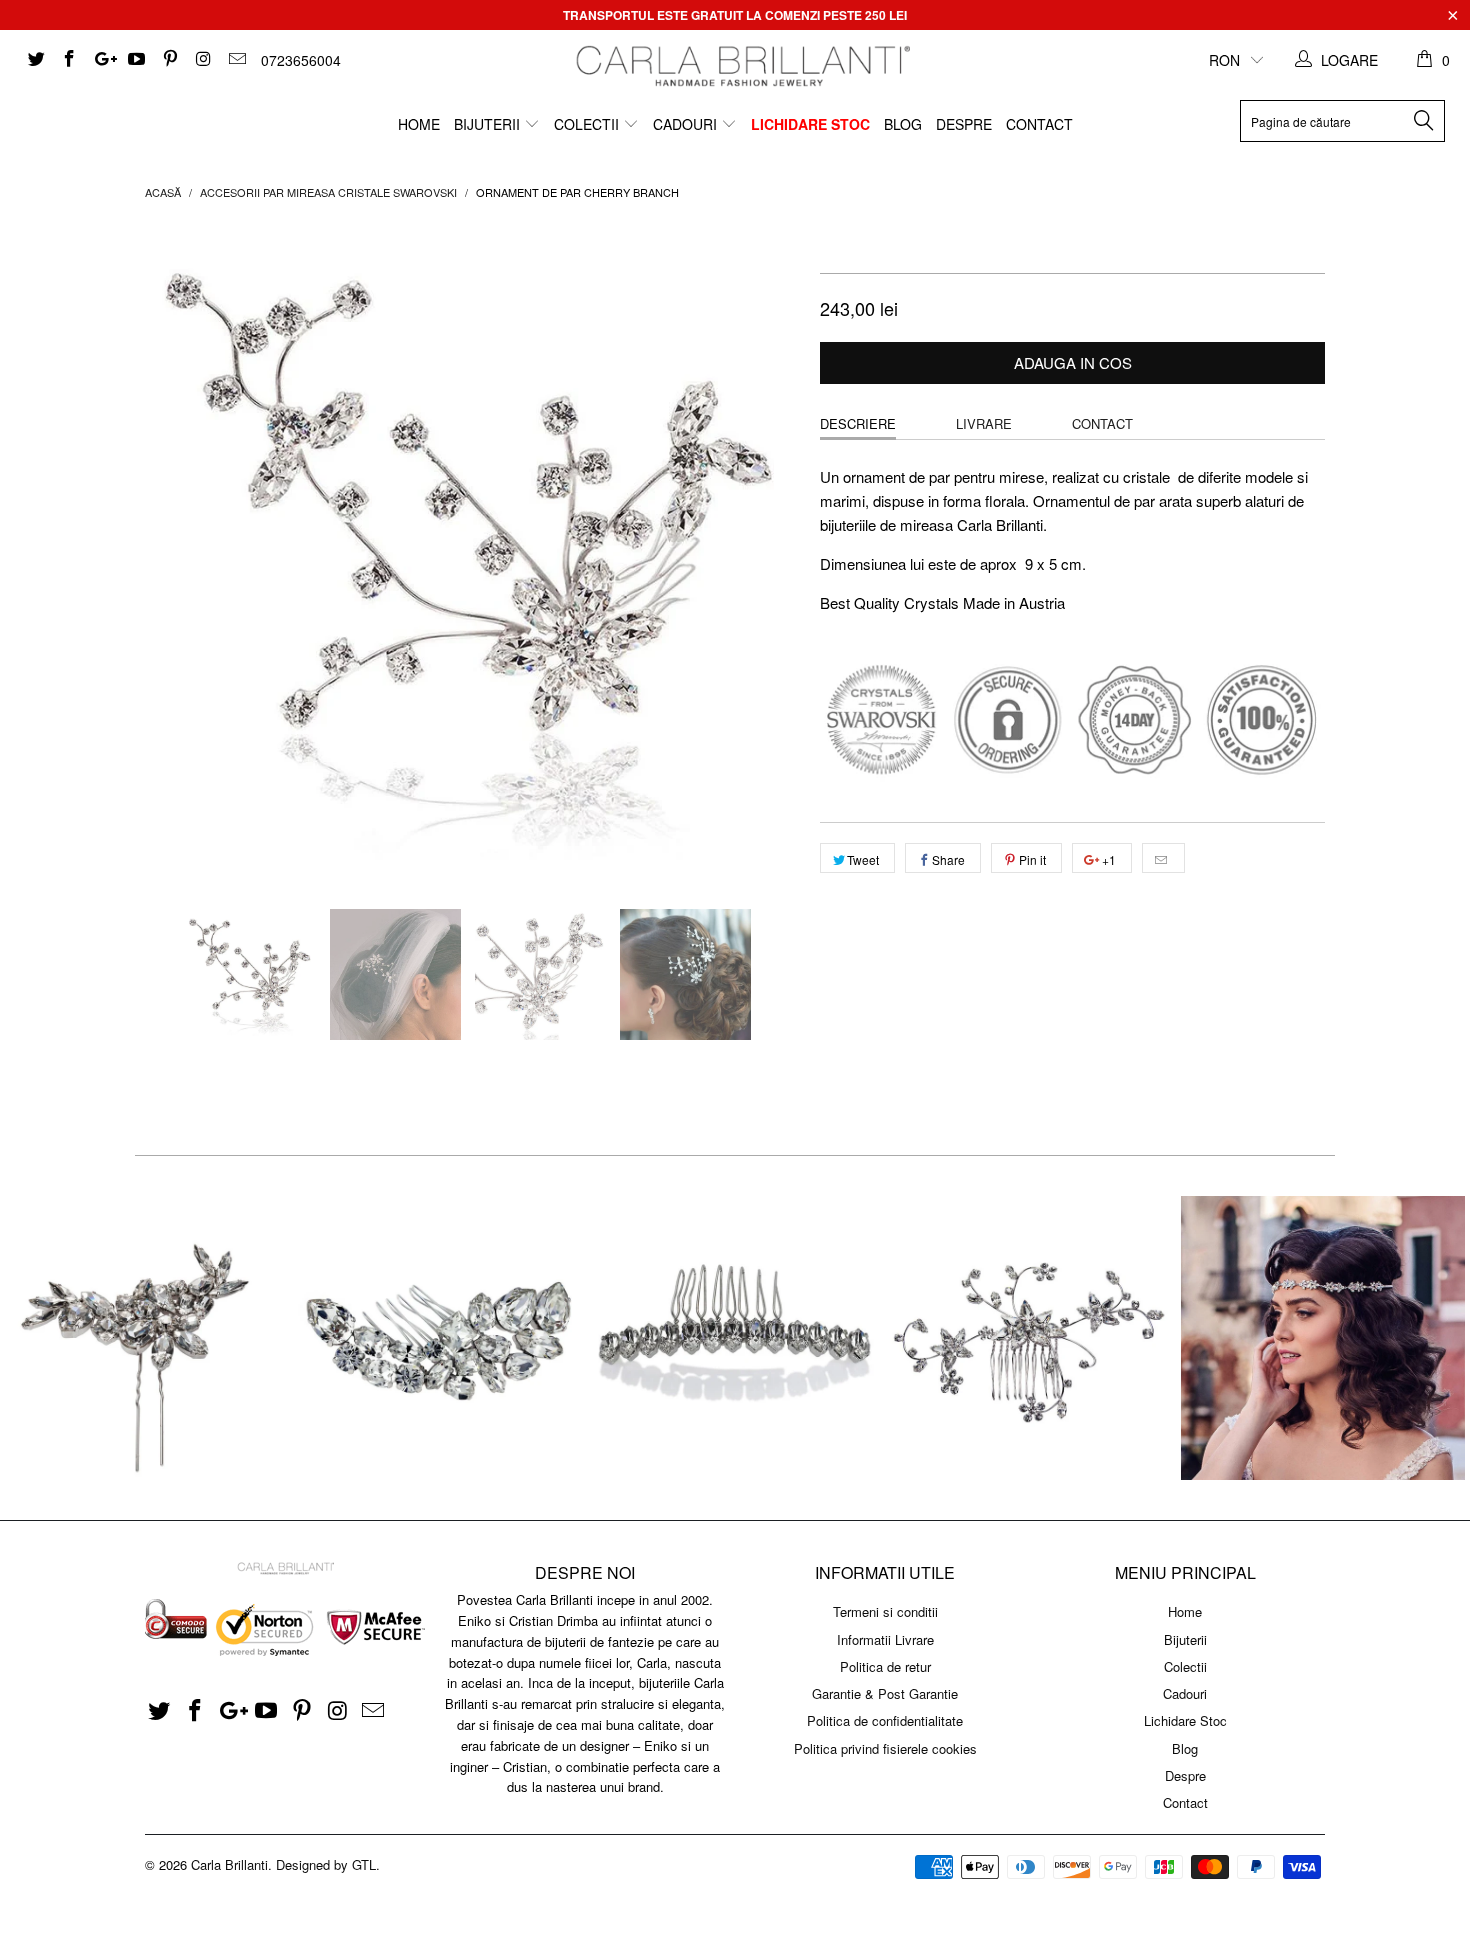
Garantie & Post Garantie (885, 1693)
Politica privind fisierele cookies (885, 1748)
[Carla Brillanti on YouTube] (136, 60)
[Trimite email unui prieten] (1163, 858)
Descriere (858, 423)
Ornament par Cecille (1029, 1338)
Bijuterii (489, 124)
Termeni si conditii (885, 1611)
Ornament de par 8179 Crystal (147, 1338)
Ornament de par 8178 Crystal (441, 1338)
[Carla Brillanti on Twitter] (35, 60)
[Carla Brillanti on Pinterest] (169, 60)
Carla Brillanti (229, 1864)
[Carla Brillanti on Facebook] (69, 60)
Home (419, 124)
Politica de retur (885, 1666)
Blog (903, 124)
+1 (1107, 859)
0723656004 (301, 60)
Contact (1039, 124)
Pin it (1032, 859)
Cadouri (687, 124)
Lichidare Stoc (810, 124)
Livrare (984, 423)
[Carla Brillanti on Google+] (102, 60)
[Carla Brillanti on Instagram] (203, 60)
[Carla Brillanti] (740, 66)
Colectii (588, 124)
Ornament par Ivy (1323, 1338)
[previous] (180, 551)
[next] (765, 551)
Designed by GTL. (328, 1864)
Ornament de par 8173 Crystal (735, 1338)
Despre (964, 124)
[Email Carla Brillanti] (236, 60)
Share (948, 859)
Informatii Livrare (885, 1639)
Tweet (863, 859)
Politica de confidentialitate (885, 1720)
